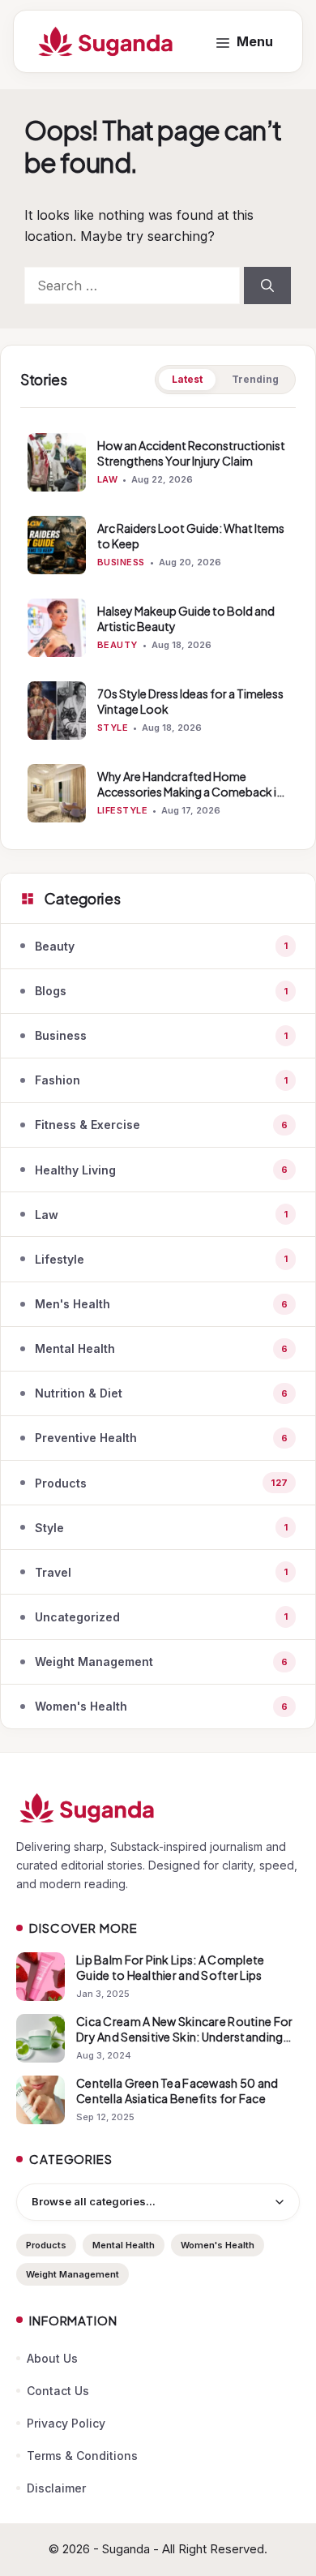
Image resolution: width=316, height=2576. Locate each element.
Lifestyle (122, 810)
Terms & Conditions (82, 2456)
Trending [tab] (255, 379)
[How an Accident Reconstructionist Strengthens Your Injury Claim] (57, 462)
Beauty (117, 645)
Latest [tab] (187, 379)
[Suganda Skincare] (106, 41)
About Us (52, 2358)
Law (107, 479)
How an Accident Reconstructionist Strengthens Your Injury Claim (191, 453)
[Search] (267, 286)
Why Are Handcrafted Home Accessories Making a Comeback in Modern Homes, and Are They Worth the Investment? (192, 799)
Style (113, 728)
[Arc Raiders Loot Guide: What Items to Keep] (57, 545)
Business (121, 562)
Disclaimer (56, 2488)
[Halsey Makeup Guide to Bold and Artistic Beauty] (57, 628)
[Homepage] (158, 1808)
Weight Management (73, 2274)
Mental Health (124, 2245)
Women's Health (218, 2245)
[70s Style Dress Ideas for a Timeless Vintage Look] (57, 711)
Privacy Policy (66, 2423)
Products (46, 2245)
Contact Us (58, 2391)
